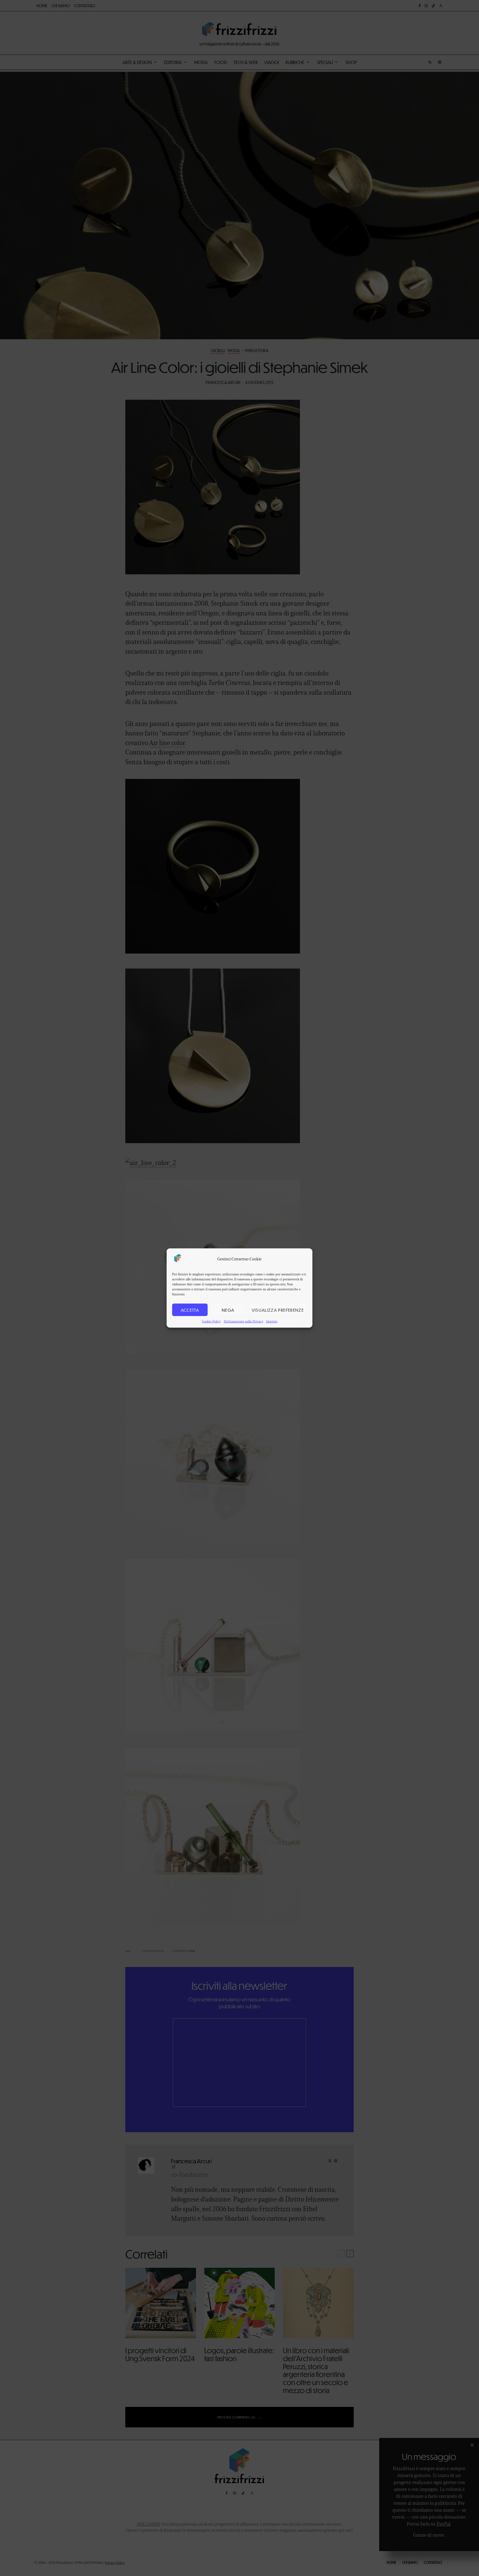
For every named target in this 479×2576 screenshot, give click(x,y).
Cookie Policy (211, 1321)
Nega (228, 1310)
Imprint (272, 1321)
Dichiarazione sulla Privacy (244, 1321)
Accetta (190, 1310)
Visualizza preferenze (278, 1310)
